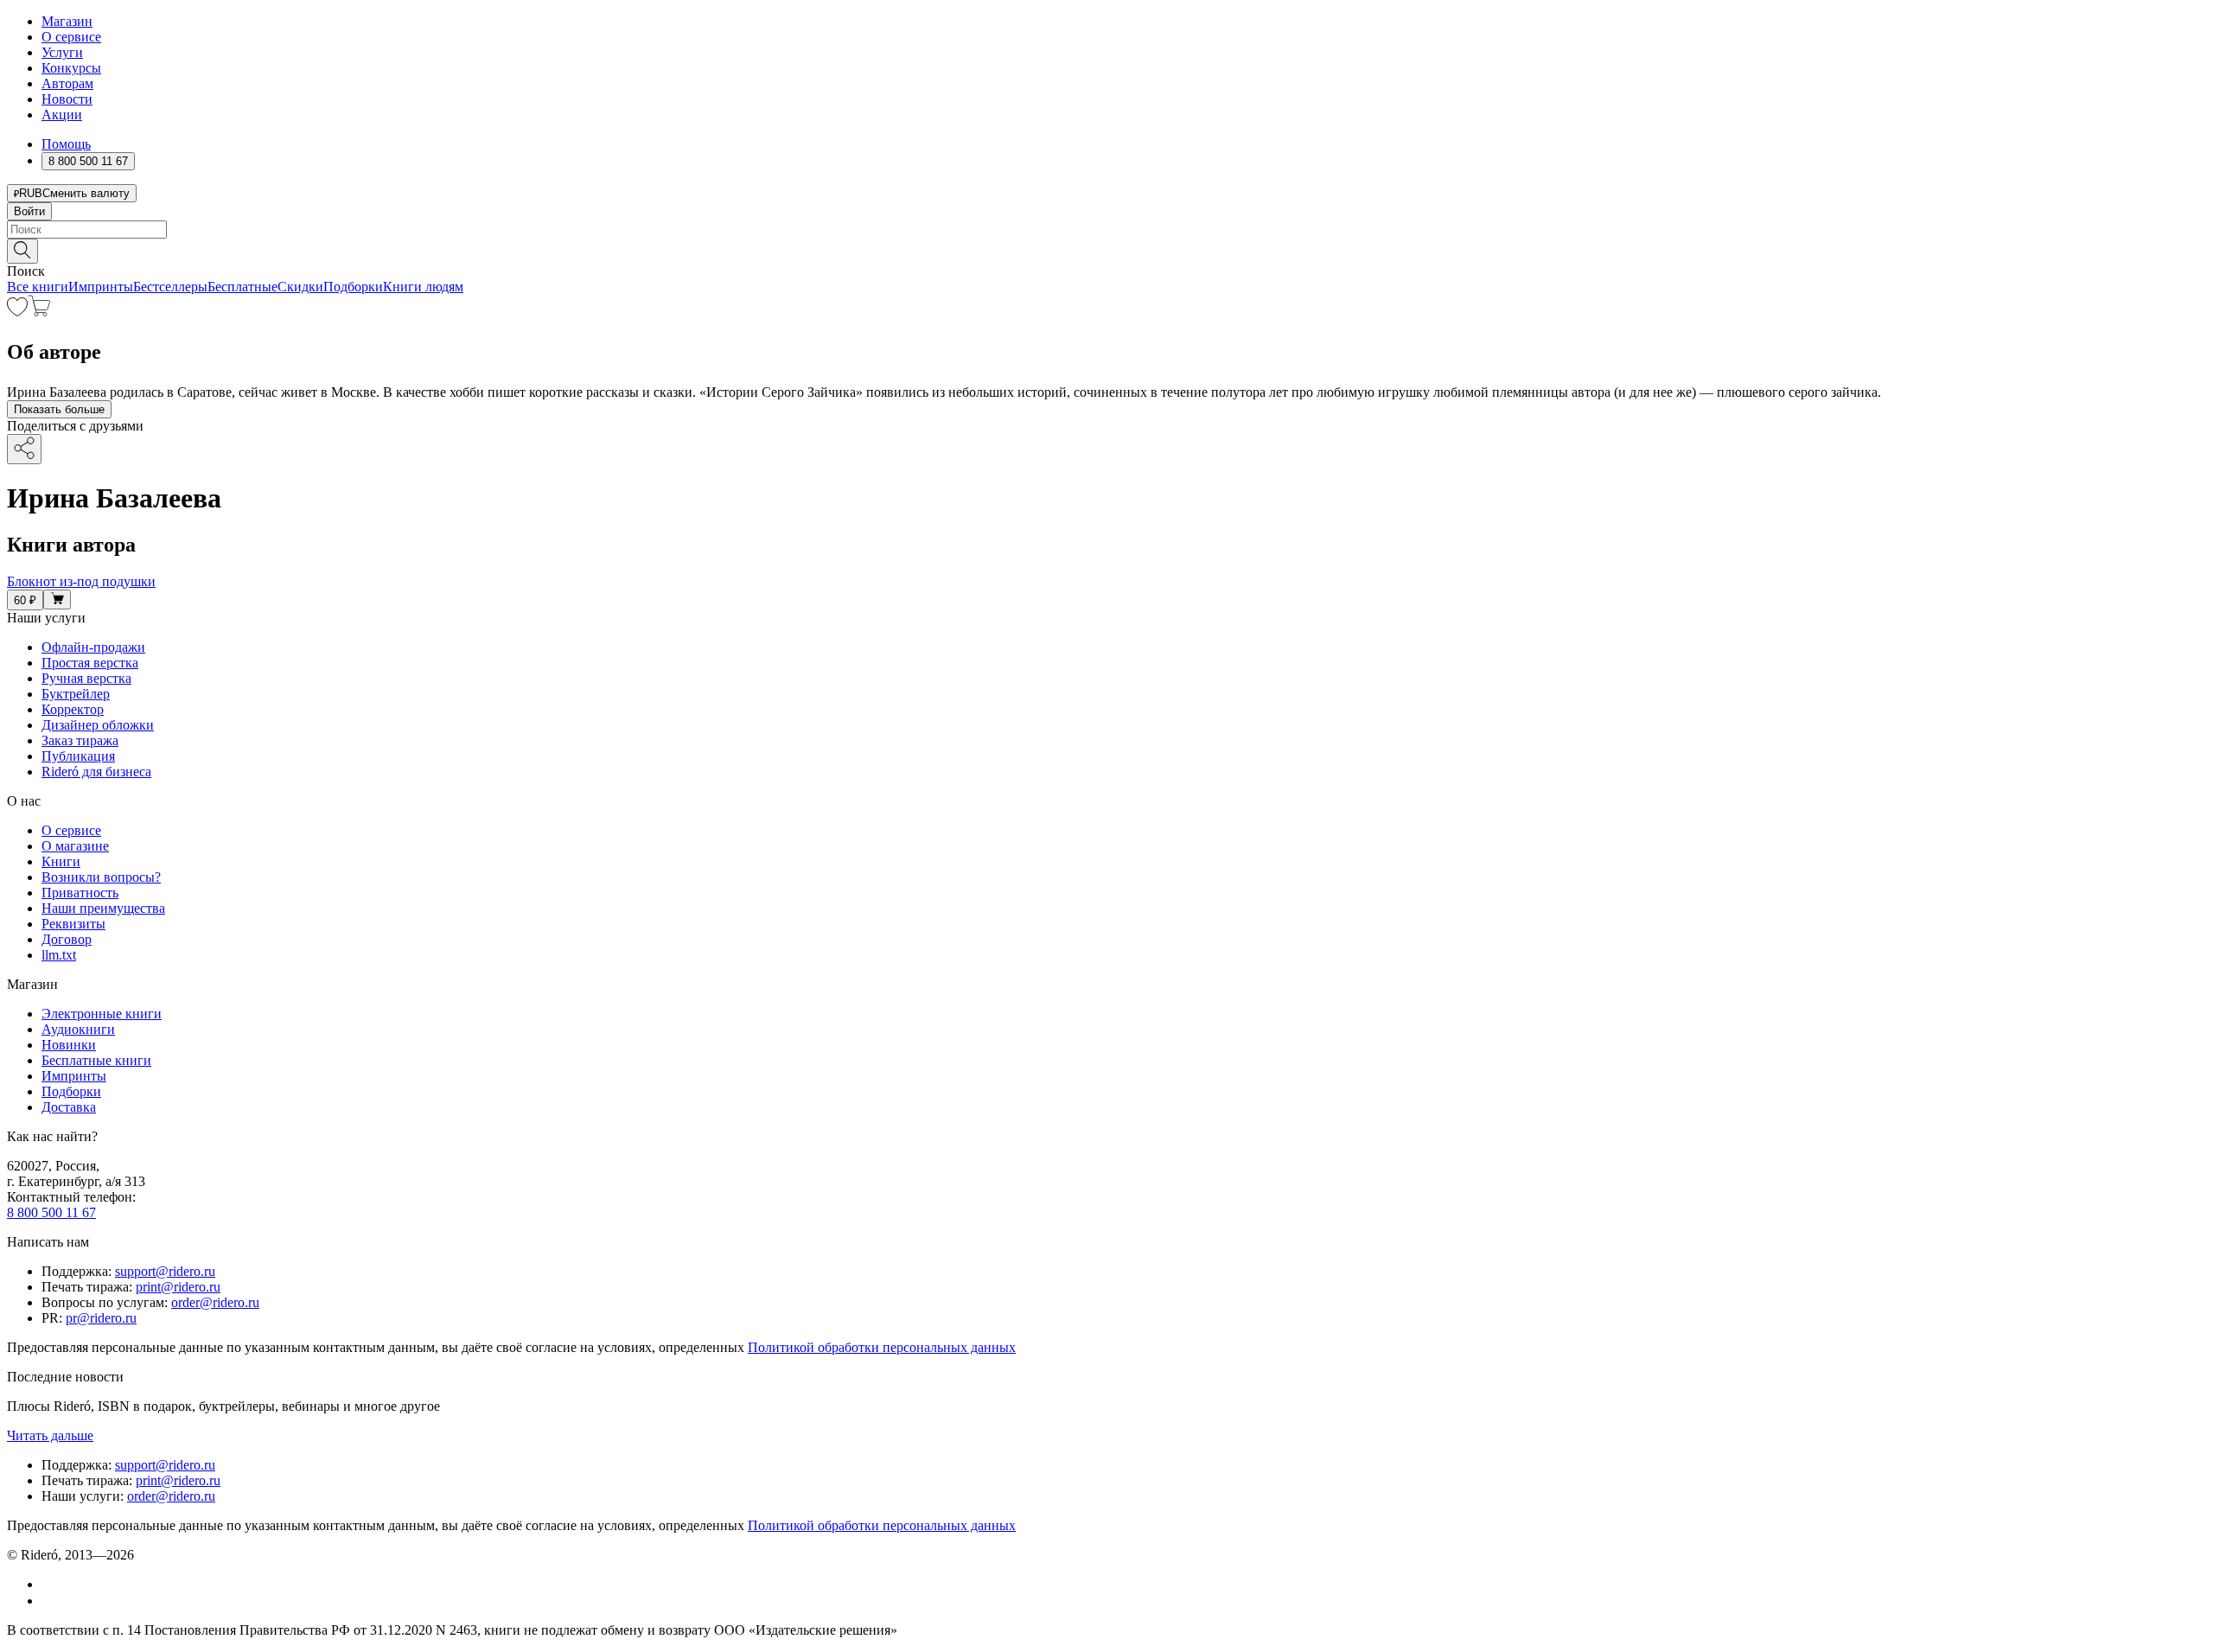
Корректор (73, 709)
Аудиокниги (78, 1029)
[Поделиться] (24, 449)
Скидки (300, 287)
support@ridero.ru (165, 1271)
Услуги (62, 52)
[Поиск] (22, 251)
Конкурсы (71, 68)
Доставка (69, 1107)
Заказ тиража (80, 740)
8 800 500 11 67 (51, 1212)
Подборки (353, 287)
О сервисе (71, 37)
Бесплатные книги (96, 1060)
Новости (67, 99)
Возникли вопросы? (101, 877)
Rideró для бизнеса (96, 772)
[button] (1106, 250)
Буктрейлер (76, 694)
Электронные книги (102, 1014)
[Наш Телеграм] (49, 1601)
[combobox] (1106, 230)
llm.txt (59, 955)
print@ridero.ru (178, 1287)
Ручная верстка (86, 678)
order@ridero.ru (215, 1302)
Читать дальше (50, 1435)
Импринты (101, 287)
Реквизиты (73, 924)
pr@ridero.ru (101, 1318)
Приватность (80, 893)
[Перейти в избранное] (17, 312)
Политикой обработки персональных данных (882, 1347)
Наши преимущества (103, 908)
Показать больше (59, 409)
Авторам (67, 83)
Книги (61, 861)
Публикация (78, 756)
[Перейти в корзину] (39, 312)
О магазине (75, 846)
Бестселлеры (170, 287)
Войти (29, 211)
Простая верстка (90, 663)
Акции (62, 115)
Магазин (67, 21)
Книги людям (423, 287)
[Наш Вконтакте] (51, 1584)
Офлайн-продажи (93, 647)
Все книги (38, 287)
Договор (67, 939)
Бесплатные (242, 287)
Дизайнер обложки (98, 725)
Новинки (69, 1045)
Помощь (66, 144)
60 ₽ (25, 600)
